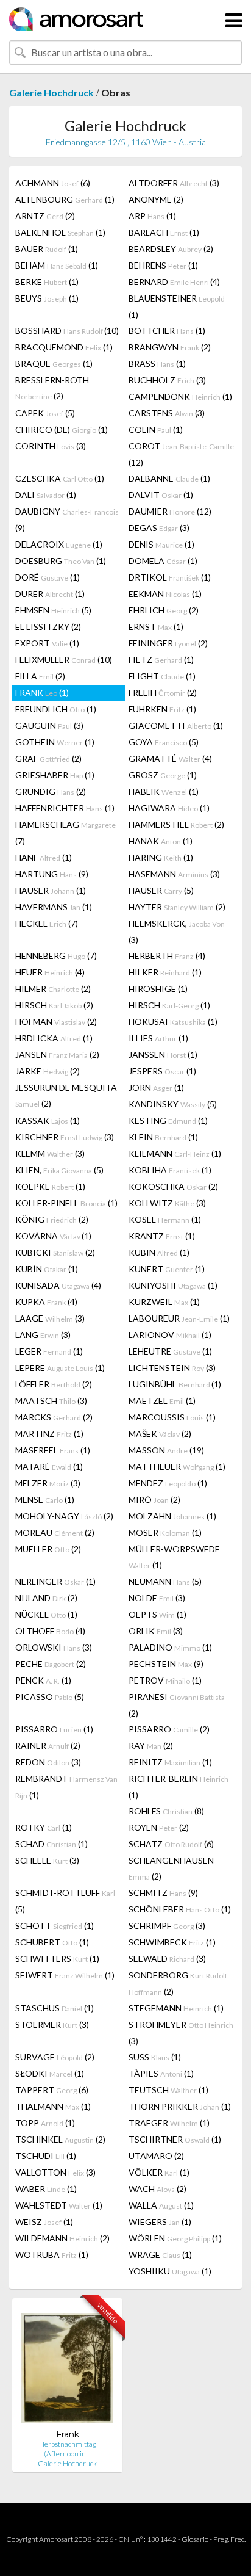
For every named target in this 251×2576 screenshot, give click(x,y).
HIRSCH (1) (169, 1005)
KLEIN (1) (163, 1137)
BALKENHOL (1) (60, 232)
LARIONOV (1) (170, 1335)
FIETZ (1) (161, 660)
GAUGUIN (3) (49, 725)
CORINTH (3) (51, 446)
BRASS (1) (157, 364)
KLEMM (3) (50, 1153)
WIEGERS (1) (160, 2222)
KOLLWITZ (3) (167, 1203)
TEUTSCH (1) (168, 2090)
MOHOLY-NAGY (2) (64, 1516)
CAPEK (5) (45, 413)
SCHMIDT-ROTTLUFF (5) (65, 1901)
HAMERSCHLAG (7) (65, 833)
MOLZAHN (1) (172, 1516)
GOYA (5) (164, 742)
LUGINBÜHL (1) (175, 1384)
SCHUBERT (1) (52, 1942)
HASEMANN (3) (174, 874)
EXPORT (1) (47, 643)
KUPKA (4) (46, 1302)
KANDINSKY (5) (173, 1104)
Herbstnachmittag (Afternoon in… (68, 2449)
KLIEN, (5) (59, 1170)
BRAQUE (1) (54, 364)
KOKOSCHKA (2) (173, 1186)
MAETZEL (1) (162, 1401)
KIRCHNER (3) (65, 1137)
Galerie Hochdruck (51, 92)
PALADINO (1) (170, 1647)
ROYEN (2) (159, 1827)
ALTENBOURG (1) (65, 199)
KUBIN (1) (159, 1252)
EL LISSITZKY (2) (48, 627)
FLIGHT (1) (162, 676)
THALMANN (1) (53, 2106)
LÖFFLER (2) (54, 1384)
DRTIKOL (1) (170, 577)
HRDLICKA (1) (54, 1038)
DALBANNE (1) (169, 478)
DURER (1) (50, 594)
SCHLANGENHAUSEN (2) (171, 1868)
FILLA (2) (40, 676)
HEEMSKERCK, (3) (177, 932)
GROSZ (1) (163, 775)
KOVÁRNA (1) (53, 1236)
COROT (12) (181, 454)
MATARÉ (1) (49, 1467)
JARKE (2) (48, 1071)
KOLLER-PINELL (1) (66, 1203)
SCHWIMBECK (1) (172, 1942)
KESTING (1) (168, 1120)
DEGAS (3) (159, 528)
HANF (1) (44, 857)
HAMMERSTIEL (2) (176, 824)
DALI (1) (46, 495)
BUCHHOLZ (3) (167, 380)
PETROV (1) (165, 1680)
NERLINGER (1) (55, 1581)
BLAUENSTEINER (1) (177, 306)
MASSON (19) (166, 1450)
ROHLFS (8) (166, 1811)
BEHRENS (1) (163, 265)
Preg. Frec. (229, 2539)
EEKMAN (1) (165, 594)
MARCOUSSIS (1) (172, 1417)
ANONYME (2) (156, 199)
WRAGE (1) (160, 2255)
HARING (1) (161, 857)
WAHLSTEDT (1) (59, 2205)
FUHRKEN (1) (162, 709)
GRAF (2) (48, 758)
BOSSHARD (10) (67, 331)
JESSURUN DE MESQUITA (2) (66, 1095)
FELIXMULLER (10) (64, 660)
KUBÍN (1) (47, 1269)
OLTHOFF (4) (50, 1631)
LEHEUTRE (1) (170, 1351)
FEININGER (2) (168, 643)
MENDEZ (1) (168, 1483)
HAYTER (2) (177, 907)
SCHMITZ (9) (163, 1893)
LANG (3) (43, 1335)
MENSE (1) (45, 1500)
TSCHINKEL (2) (60, 2139)
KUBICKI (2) (55, 1252)
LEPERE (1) (60, 1368)
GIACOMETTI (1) (176, 725)
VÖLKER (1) (159, 2172)
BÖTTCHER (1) (167, 331)
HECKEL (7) (47, 923)
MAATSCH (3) (51, 1401)
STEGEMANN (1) (176, 2008)
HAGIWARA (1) (169, 808)
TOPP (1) (45, 2123)
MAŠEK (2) (160, 1434)
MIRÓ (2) (154, 1500)
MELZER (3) (48, 1483)
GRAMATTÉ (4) (170, 758)
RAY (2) (151, 1746)
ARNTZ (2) (45, 216)
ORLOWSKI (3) (54, 1647)
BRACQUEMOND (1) (64, 347)
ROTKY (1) (44, 1827)
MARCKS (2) (54, 1417)
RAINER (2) (48, 1746)
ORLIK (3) (156, 1631)
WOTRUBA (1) (52, 2255)
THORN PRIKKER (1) (180, 2106)
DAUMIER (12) (170, 511)
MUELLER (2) (48, 1549)
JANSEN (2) (57, 1055)
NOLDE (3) (157, 1598)
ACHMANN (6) (53, 183)
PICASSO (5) (50, 1697)
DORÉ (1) (48, 577)
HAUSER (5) (161, 890)
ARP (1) (152, 216)
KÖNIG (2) (52, 1219)
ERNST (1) (156, 627)
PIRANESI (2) (177, 1705)
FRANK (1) (42, 693)
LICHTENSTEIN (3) (172, 1368)
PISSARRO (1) (54, 1729)
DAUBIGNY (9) (67, 519)
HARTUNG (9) (52, 874)
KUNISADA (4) (58, 1285)
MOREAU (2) (55, 1532)
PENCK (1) (43, 1680)
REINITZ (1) (170, 1762)
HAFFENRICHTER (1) (65, 808)
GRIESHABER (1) (55, 775)
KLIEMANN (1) (175, 1153)
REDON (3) (48, 1762)
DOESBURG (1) (61, 561)
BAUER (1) (47, 249)
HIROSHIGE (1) (158, 989)
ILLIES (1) (158, 1038)
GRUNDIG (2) (51, 791)
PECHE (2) (51, 1664)
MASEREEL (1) (53, 1450)
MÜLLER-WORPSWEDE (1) (174, 1557)
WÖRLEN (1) (175, 2238)
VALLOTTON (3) (55, 2172)
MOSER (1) (165, 1532)
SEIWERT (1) (65, 1975)
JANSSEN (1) (163, 1055)
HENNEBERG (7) (56, 956)
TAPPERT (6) (52, 2090)
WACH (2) (157, 2189)
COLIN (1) (156, 429)
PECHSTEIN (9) (166, 1664)
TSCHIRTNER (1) (175, 2139)
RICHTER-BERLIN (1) (179, 1787)
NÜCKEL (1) (46, 1614)
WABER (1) (46, 2189)
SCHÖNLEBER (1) (180, 1909)
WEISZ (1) (44, 2222)
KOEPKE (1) (50, 1186)
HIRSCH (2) (54, 1005)
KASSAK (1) (48, 1120)
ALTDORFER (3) (174, 183)
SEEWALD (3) (167, 1959)
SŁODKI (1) (50, 2073)
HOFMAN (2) (56, 1022)
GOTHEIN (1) (55, 742)
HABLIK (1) (164, 791)
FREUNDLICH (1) (56, 709)
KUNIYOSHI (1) (173, 1285)
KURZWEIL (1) (164, 1302)
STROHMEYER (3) (181, 2033)
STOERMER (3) (52, 2024)
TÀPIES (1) (161, 2073)
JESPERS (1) (162, 1071)
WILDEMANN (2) (62, 2238)
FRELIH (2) (163, 693)
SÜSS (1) (155, 2057)
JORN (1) (156, 1087)
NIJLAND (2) (46, 1598)
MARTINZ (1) (49, 1434)
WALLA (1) (161, 2205)
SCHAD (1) (51, 1844)
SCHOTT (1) (55, 1926)
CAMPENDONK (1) (180, 396)
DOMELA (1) (163, 561)
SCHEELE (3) (47, 1860)
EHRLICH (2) (164, 610)
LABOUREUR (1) (179, 1318)
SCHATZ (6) (171, 1844)
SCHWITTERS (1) (57, 1959)
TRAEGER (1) (169, 2123)
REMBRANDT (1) (66, 1787)
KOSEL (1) (165, 1219)
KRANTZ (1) (162, 1236)
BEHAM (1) (57, 265)
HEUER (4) (50, 972)
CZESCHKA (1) (60, 478)
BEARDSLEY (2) (171, 249)
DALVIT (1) (161, 495)
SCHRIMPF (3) (167, 1926)
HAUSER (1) (51, 890)
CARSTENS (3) (167, 413)
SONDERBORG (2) (178, 1983)
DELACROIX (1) (59, 544)
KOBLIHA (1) (170, 1170)
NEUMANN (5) (165, 1581)
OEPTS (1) (157, 1614)
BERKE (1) (47, 282)
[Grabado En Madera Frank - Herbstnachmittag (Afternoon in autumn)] (67, 2368)
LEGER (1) (49, 1351)
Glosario (195, 2539)
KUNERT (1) (167, 1269)
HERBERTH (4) (167, 956)
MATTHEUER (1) (177, 1467)
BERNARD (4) (174, 282)
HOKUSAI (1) (173, 1022)
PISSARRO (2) (169, 1729)
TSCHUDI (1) (46, 2156)
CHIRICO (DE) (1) (62, 429)
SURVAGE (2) (55, 2057)
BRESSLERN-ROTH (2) (52, 388)
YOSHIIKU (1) (170, 2271)
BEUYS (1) (47, 298)
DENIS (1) (161, 544)
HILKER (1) (165, 972)
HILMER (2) (53, 989)
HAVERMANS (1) (54, 907)
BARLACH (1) (164, 232)
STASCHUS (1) (55, 2008)
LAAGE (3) (50, 1318)
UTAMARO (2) (156, 2156)
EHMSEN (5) (53, 610)
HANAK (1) (161, 841)
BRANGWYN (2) (170, 347)
